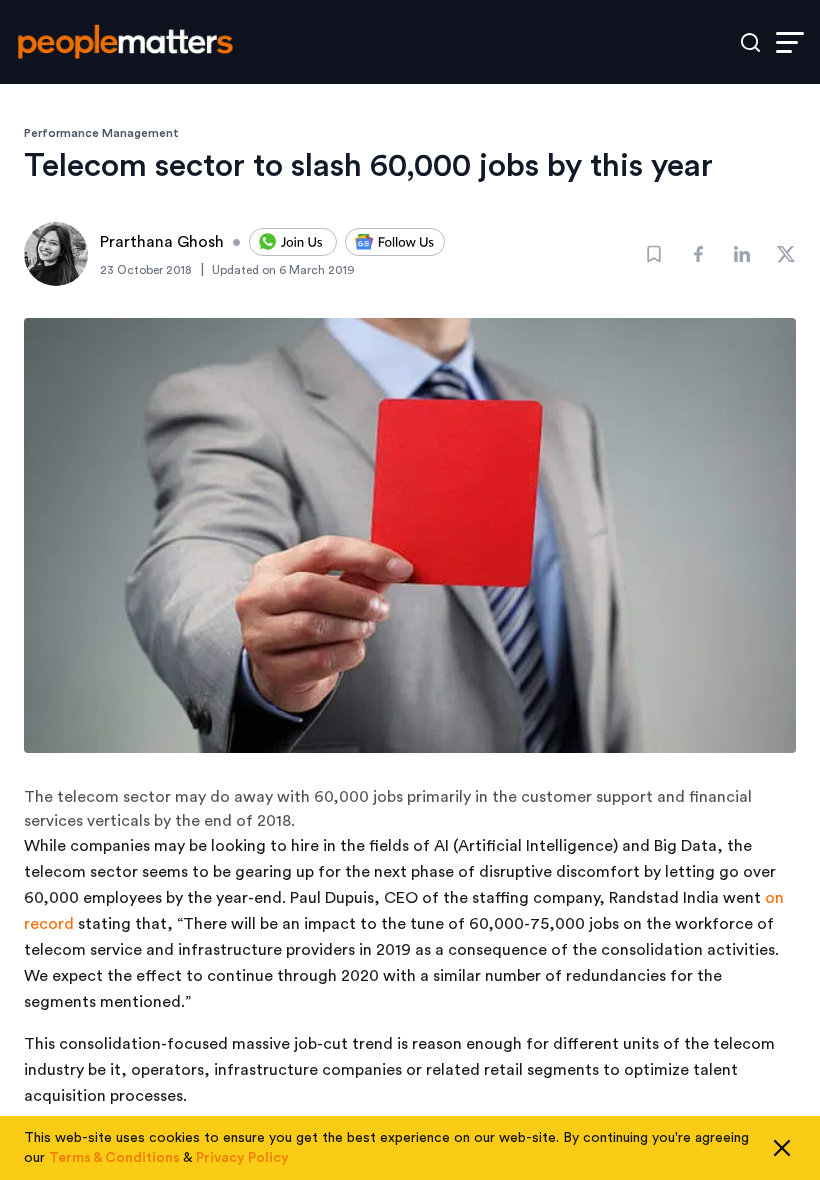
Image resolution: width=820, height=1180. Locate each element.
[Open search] (750, 42)
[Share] (698, 254)
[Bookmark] (654, 254)
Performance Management (101, 133)
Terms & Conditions (114, 1158)
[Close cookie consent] (782, 1148)
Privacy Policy (242, 1158)
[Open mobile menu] (790, 42)
